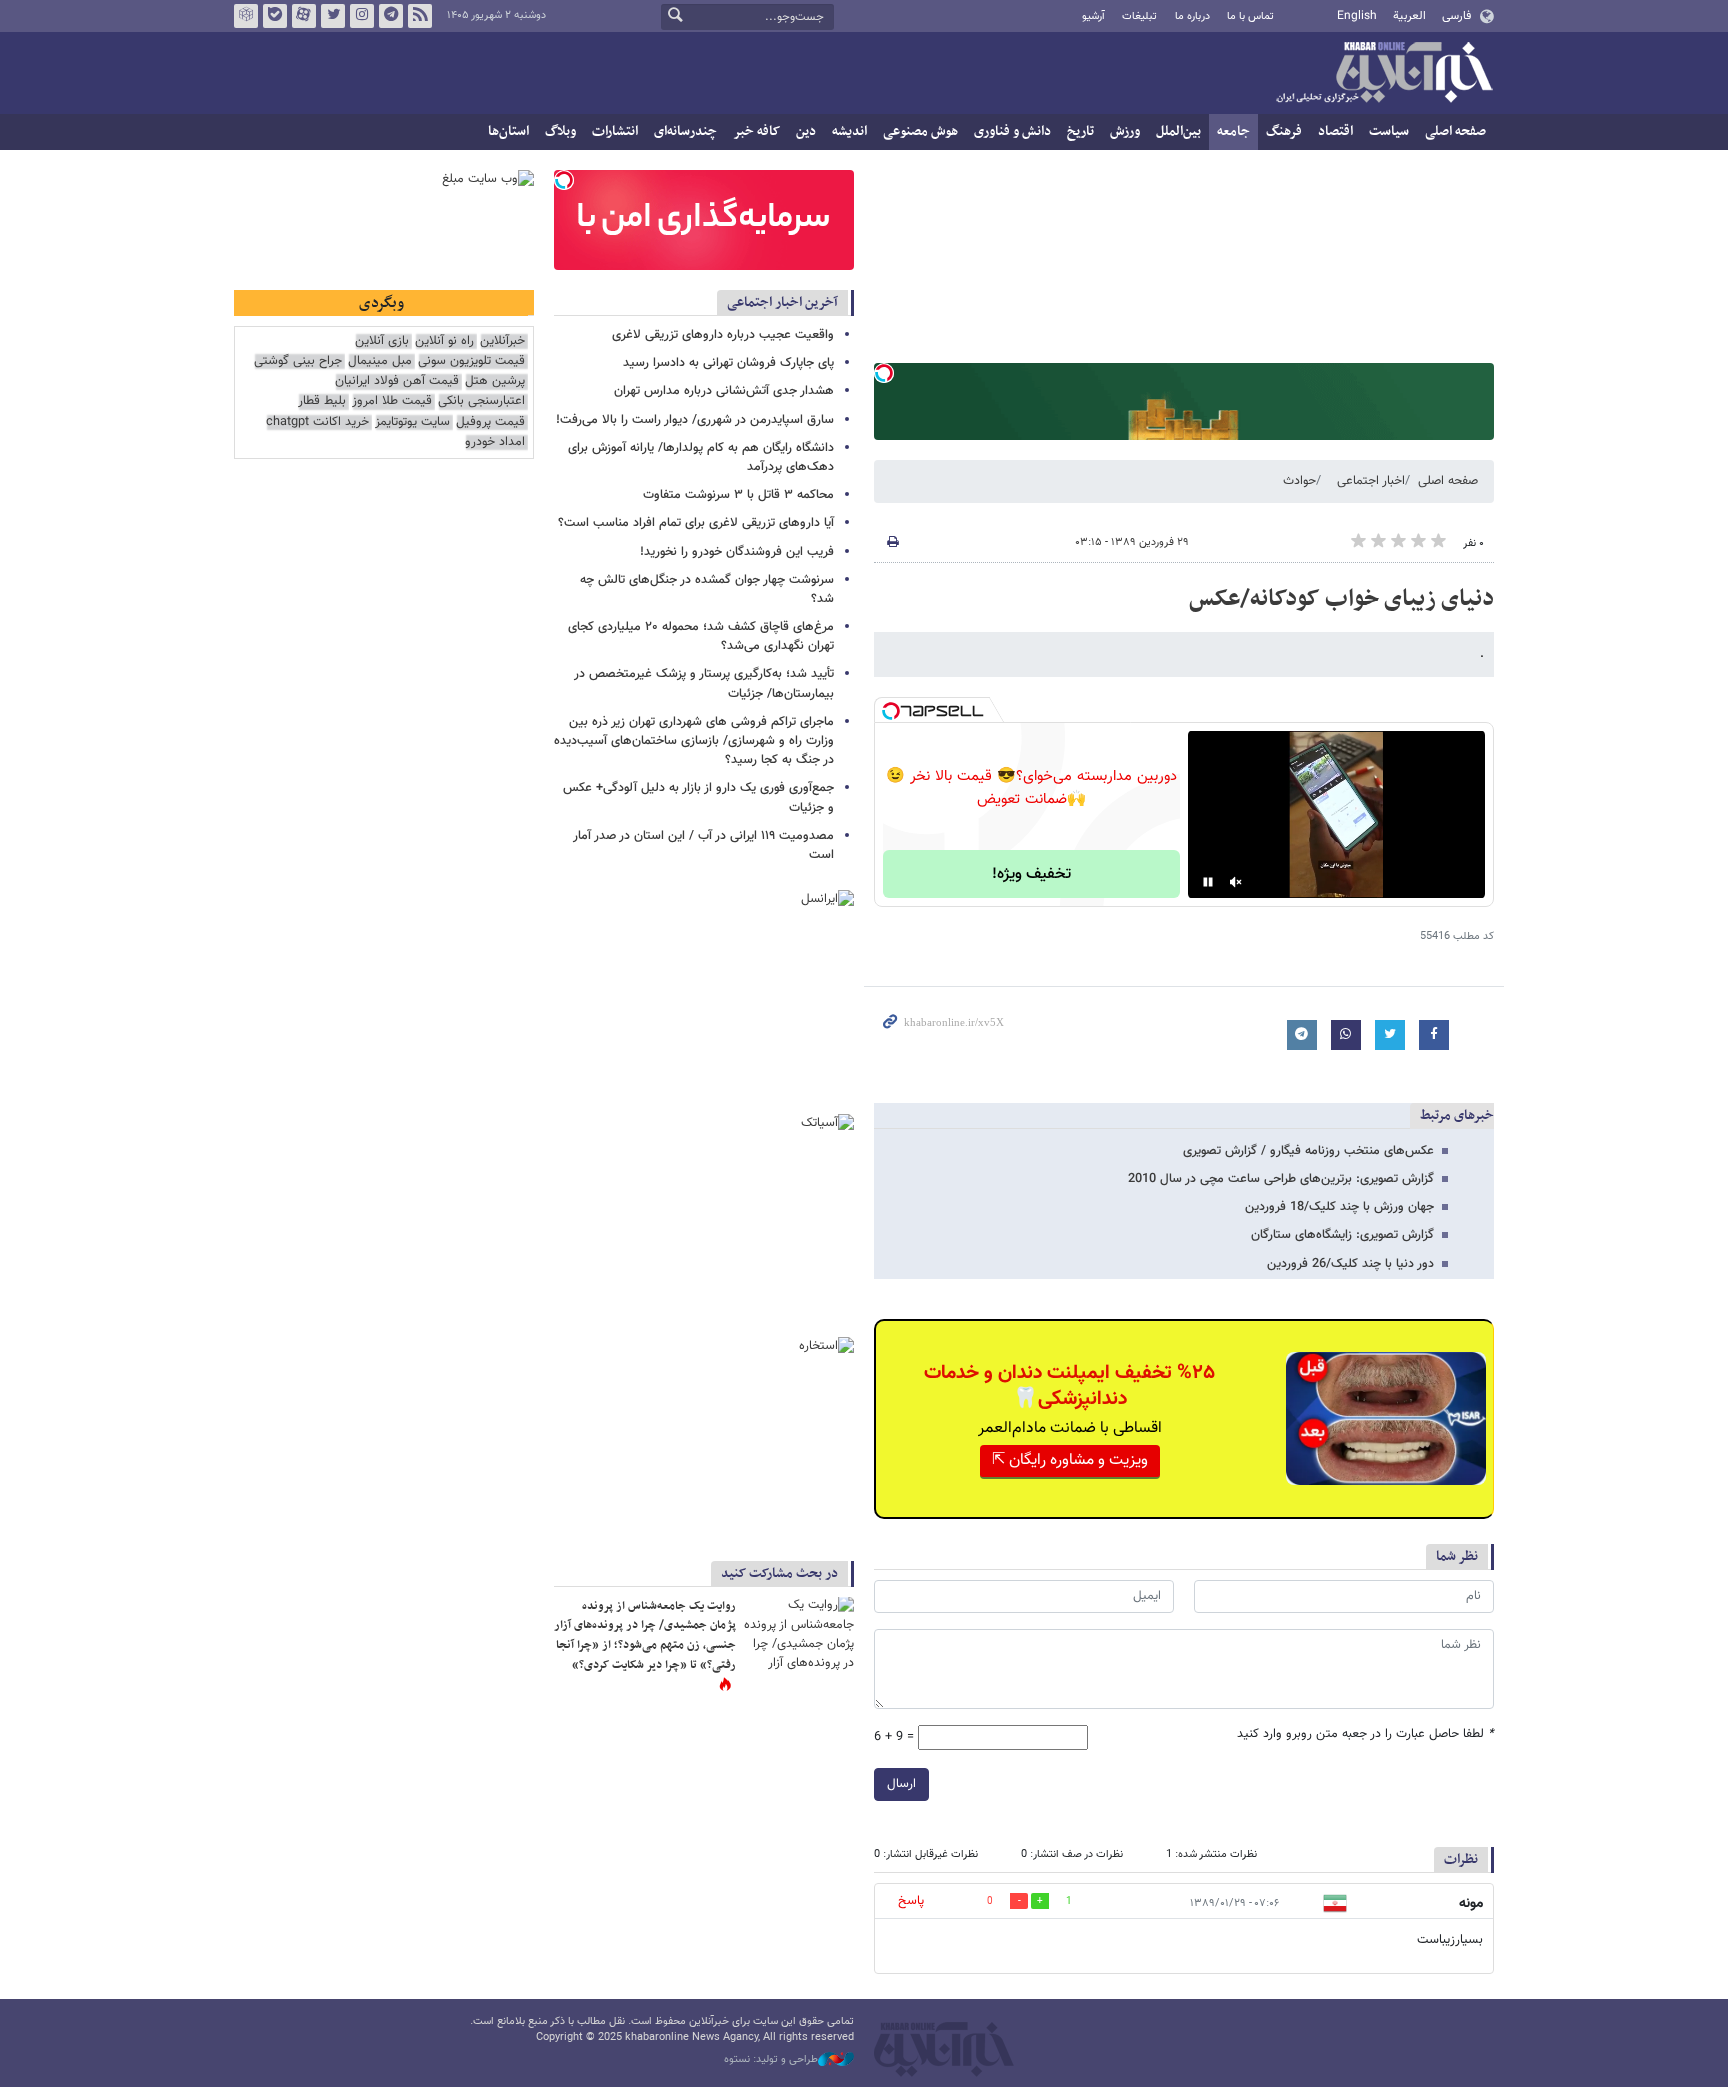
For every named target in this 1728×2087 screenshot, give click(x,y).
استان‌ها (508, 131)
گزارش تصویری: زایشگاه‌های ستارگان (1342, 1235)
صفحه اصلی (1455, 131)
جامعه (1233, 131)
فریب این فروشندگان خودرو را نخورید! (737, 552)
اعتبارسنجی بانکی (481, 401)
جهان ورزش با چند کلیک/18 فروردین (1339, 1207)
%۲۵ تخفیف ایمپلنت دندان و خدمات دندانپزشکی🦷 (1069, 1386)
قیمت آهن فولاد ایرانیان (397, 381)
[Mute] (1236, 882)
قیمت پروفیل (490, 422)
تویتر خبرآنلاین (333, 16)
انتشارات (615, 131)
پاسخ (911, 1901)
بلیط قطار (322, 401)
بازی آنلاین (382, 341)
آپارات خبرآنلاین (304, 16)
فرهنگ (1284, 131)
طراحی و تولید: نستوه (771, 2060)
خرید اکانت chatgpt (317, 422)
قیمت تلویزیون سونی (471, 361)
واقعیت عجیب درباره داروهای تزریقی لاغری (723, 335)
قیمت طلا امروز (392, 401)
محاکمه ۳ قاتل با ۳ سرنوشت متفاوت (738, 495)
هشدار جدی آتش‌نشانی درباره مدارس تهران (724, 391)
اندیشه (849, 131)
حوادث (1299, 481)
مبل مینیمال (380, 361)
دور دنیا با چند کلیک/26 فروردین (1350, 1264)
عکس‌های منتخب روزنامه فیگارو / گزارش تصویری (1308, 1151)
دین (806, 131)
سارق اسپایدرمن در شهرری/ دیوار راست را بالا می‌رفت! (695, 420)
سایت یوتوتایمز (412, 422)
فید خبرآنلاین (420, 16)
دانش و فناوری (1012, 131)
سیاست (1389, 131)
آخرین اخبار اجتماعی (782, 302)
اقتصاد (1335, 131)
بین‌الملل (1178, 131)
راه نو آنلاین (444, 341)
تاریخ (1080, 131)
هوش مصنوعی (920, 131)
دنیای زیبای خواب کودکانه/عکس (1341, 599)
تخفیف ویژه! (1031, 874)
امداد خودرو (495, 442)
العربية (1409, 16)
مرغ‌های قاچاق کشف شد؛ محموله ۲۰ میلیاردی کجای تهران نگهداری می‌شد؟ (701, 636)
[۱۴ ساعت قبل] (799, 1633)
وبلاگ (560, 131)
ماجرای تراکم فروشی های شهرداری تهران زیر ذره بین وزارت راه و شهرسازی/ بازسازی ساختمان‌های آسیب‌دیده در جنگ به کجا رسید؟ (694, 741)
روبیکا (246, 16)
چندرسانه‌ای (685, 131)
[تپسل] (884, 373)
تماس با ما (1250, 16)
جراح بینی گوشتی (298, 361)
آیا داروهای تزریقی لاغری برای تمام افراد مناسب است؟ (696, 523)
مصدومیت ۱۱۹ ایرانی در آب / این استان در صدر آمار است (703, 845)
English (1357, 16)
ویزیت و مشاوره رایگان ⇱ (1070, 1460)
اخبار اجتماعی (1371, 481)
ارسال (901, 1784)
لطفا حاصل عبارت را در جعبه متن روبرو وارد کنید (1365, 1734)
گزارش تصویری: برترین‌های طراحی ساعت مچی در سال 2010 (1281, 1179)
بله (275, 16)
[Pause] (1208, 882)
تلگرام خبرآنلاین (391, 16)
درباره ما (1192, 16)
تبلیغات (1139, 16)
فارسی (1456, 16)
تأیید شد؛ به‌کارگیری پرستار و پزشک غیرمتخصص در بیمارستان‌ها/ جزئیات (704, 683)
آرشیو (1093, 16)
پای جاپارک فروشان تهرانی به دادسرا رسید (728, 363)
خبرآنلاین (1384, 74)
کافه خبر (756, 131)
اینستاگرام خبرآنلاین (362, 16)
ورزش (1125, 131)
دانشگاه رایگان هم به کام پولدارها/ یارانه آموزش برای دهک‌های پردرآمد (701, 457)
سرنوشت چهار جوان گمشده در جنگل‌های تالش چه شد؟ (707, 589)
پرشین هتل (495, 381)
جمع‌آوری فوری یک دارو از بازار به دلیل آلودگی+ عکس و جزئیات (698, 797)
